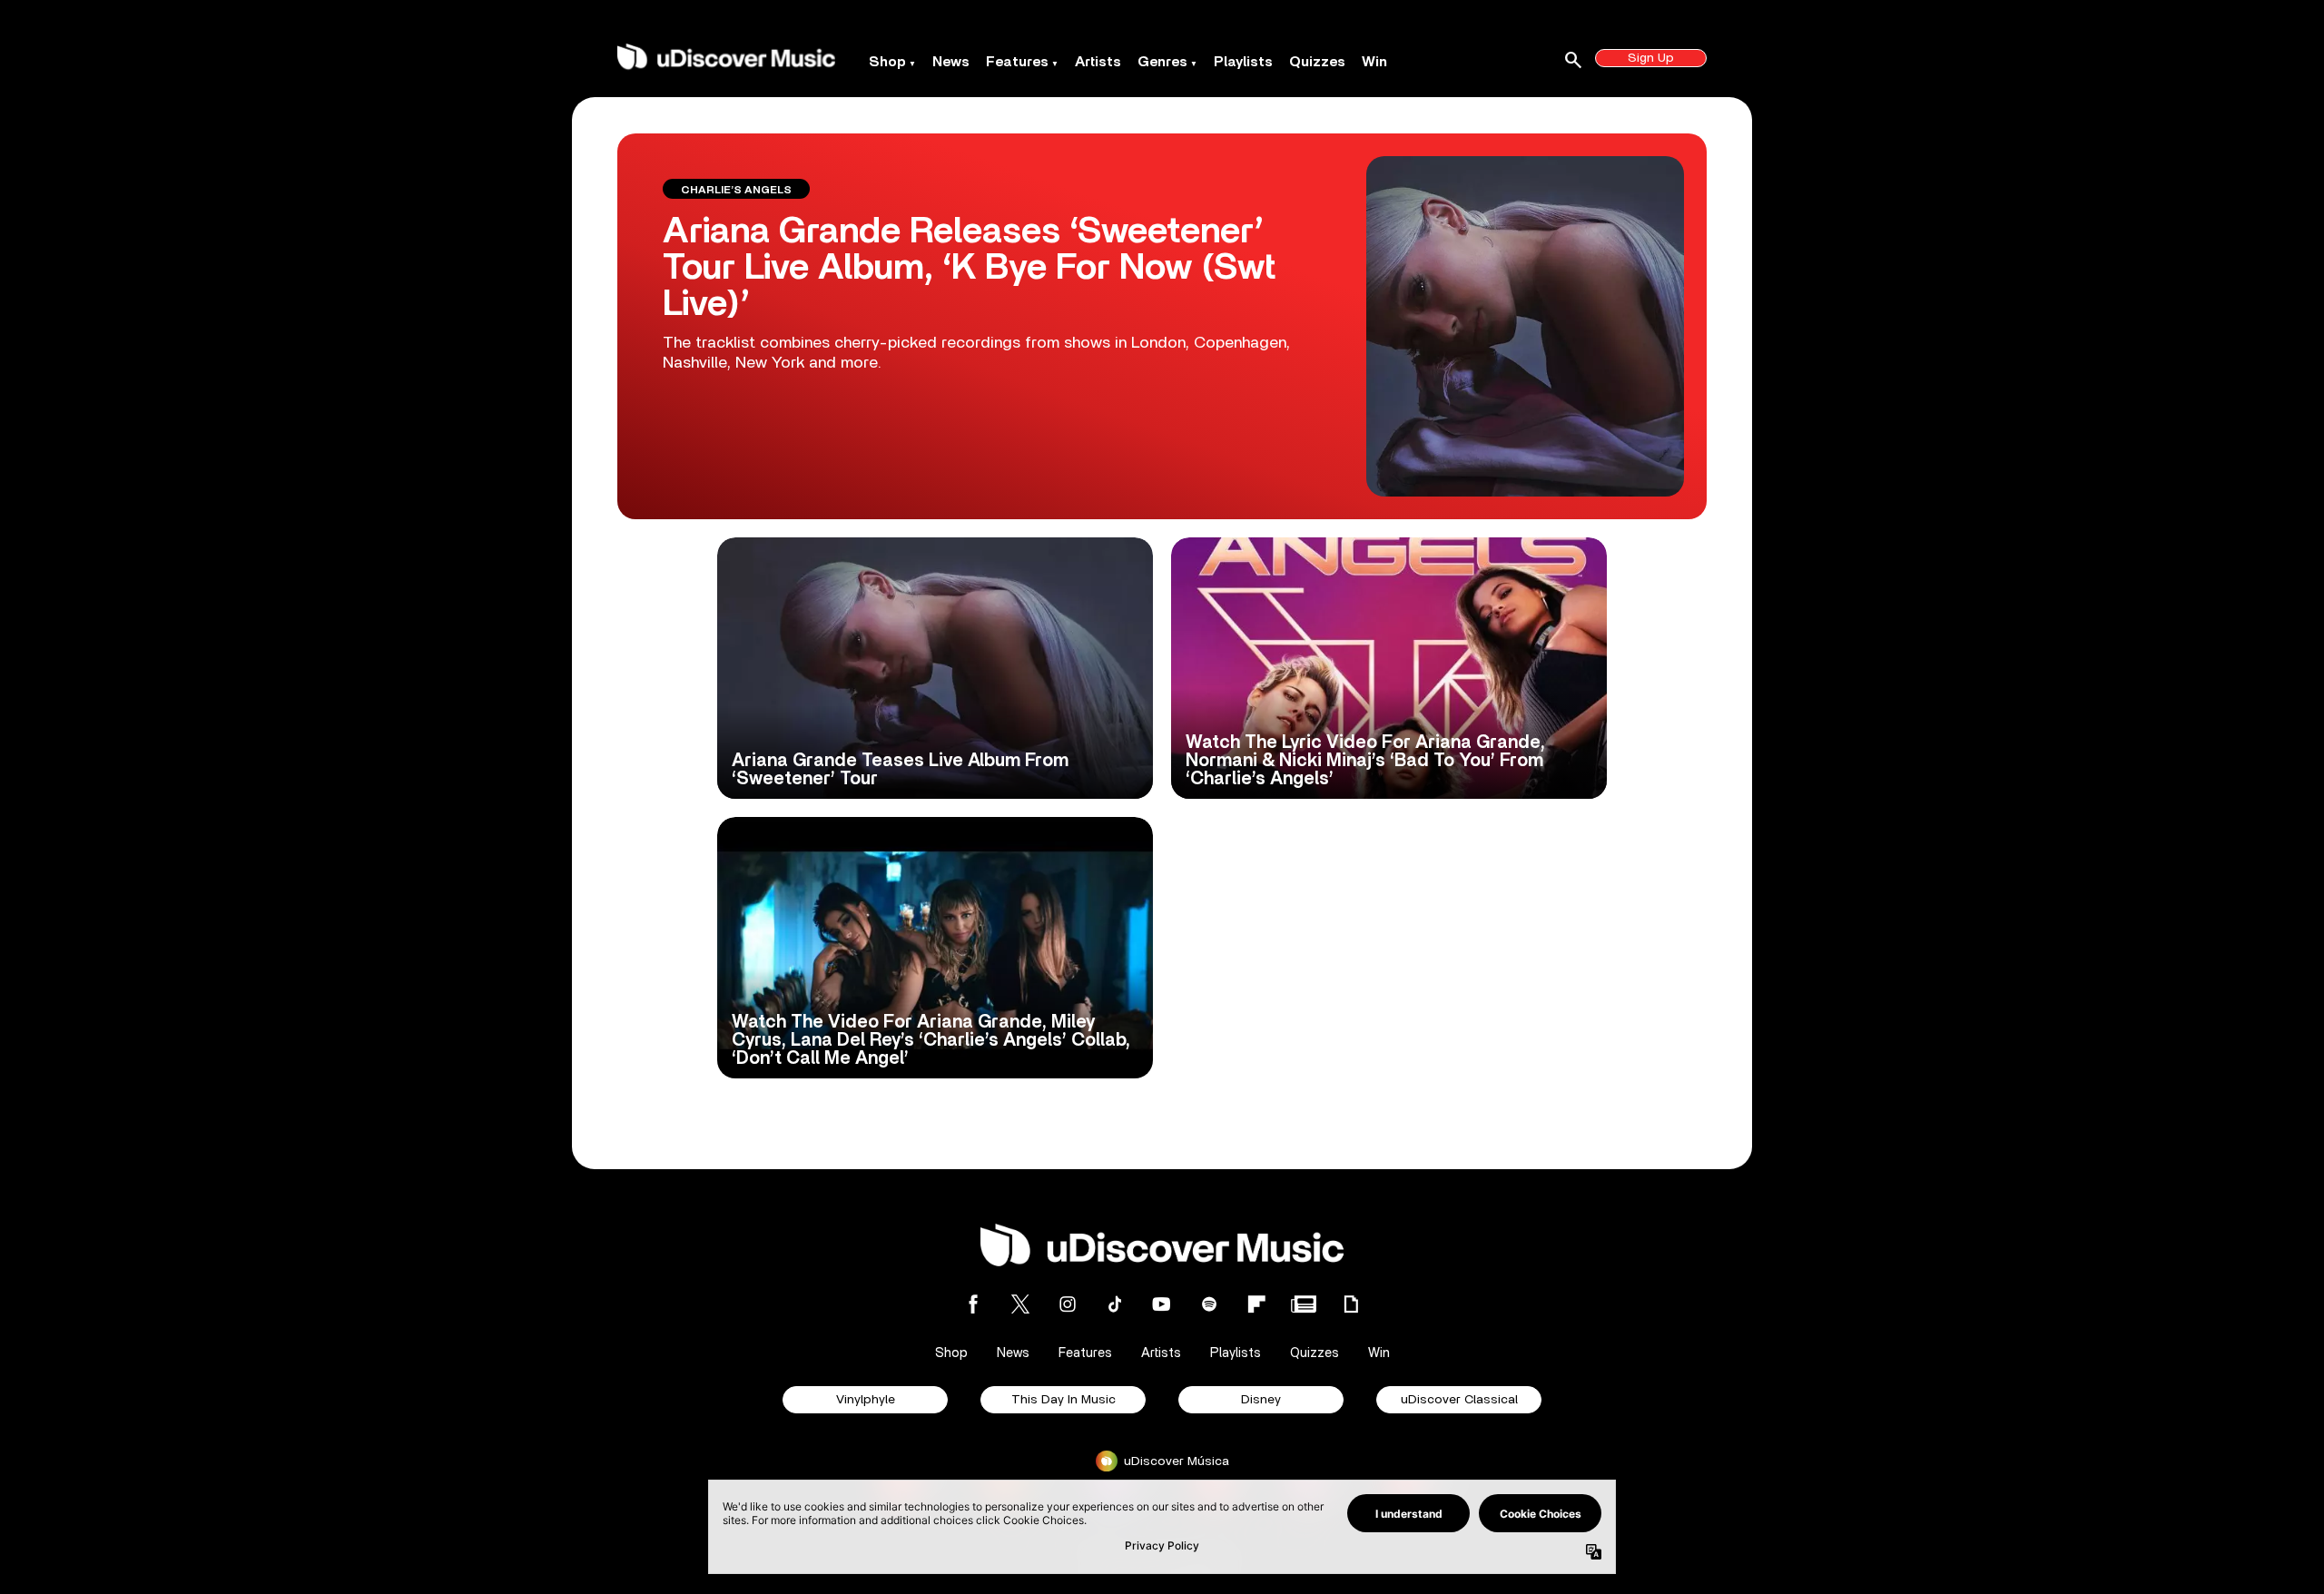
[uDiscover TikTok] (1115, 1304)
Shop (887, 62)
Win (1374, 62)
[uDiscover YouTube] (1162, 1304)
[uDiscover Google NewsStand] (1304, 1304)
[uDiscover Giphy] (1351, 1304)
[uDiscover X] (1020, 1304)
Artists (1098, 62)
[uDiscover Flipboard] (1256, 1304)
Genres (1162, 62)
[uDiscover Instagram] (1068, 1304)
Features (1017, 62)
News (951, 62)
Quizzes (1317, 62)
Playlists (1243, 62)
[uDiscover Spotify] (1209, 1304)
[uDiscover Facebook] (973, 1304)
